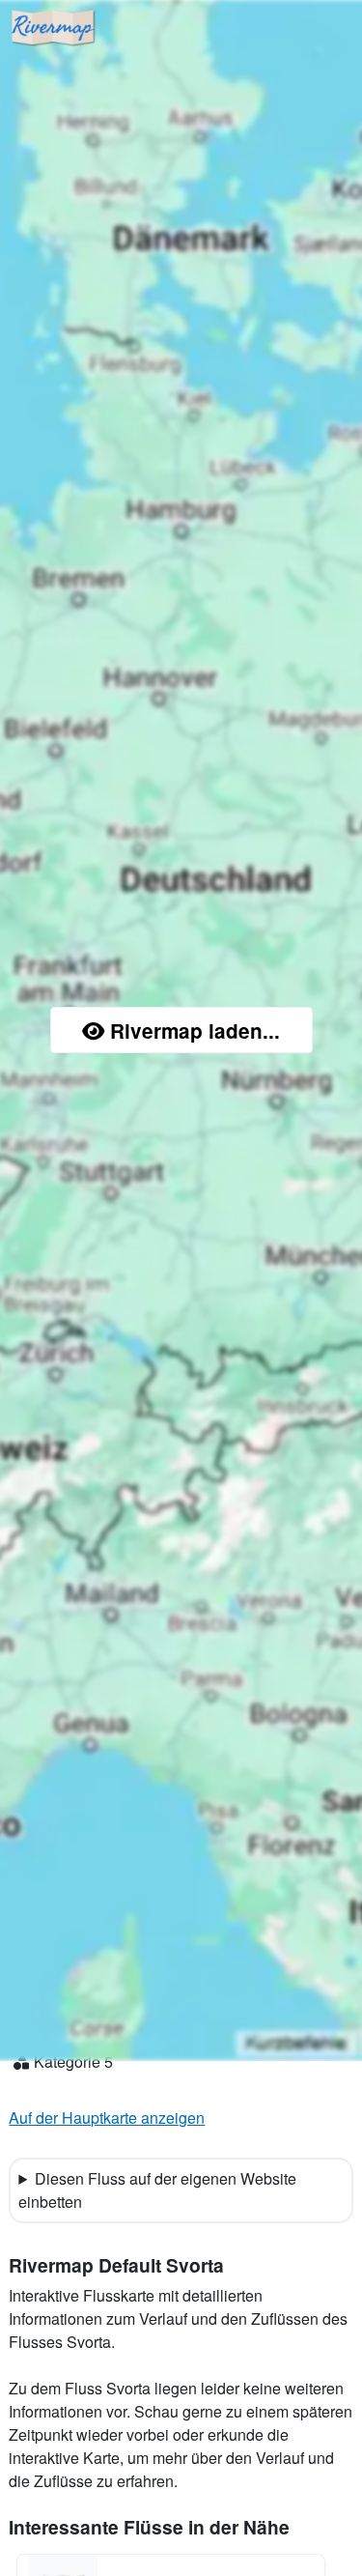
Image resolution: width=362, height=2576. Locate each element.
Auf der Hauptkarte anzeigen (107, 2118)
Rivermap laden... (195, 1030)
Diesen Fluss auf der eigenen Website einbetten (157, 2190)
